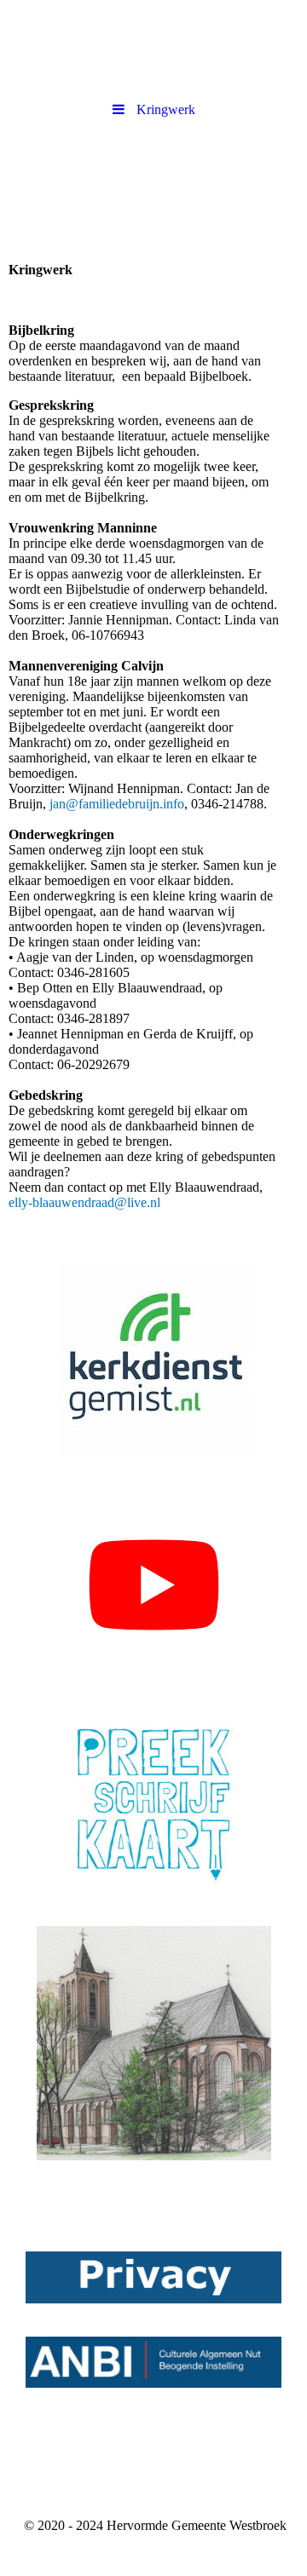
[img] (153, 186)
